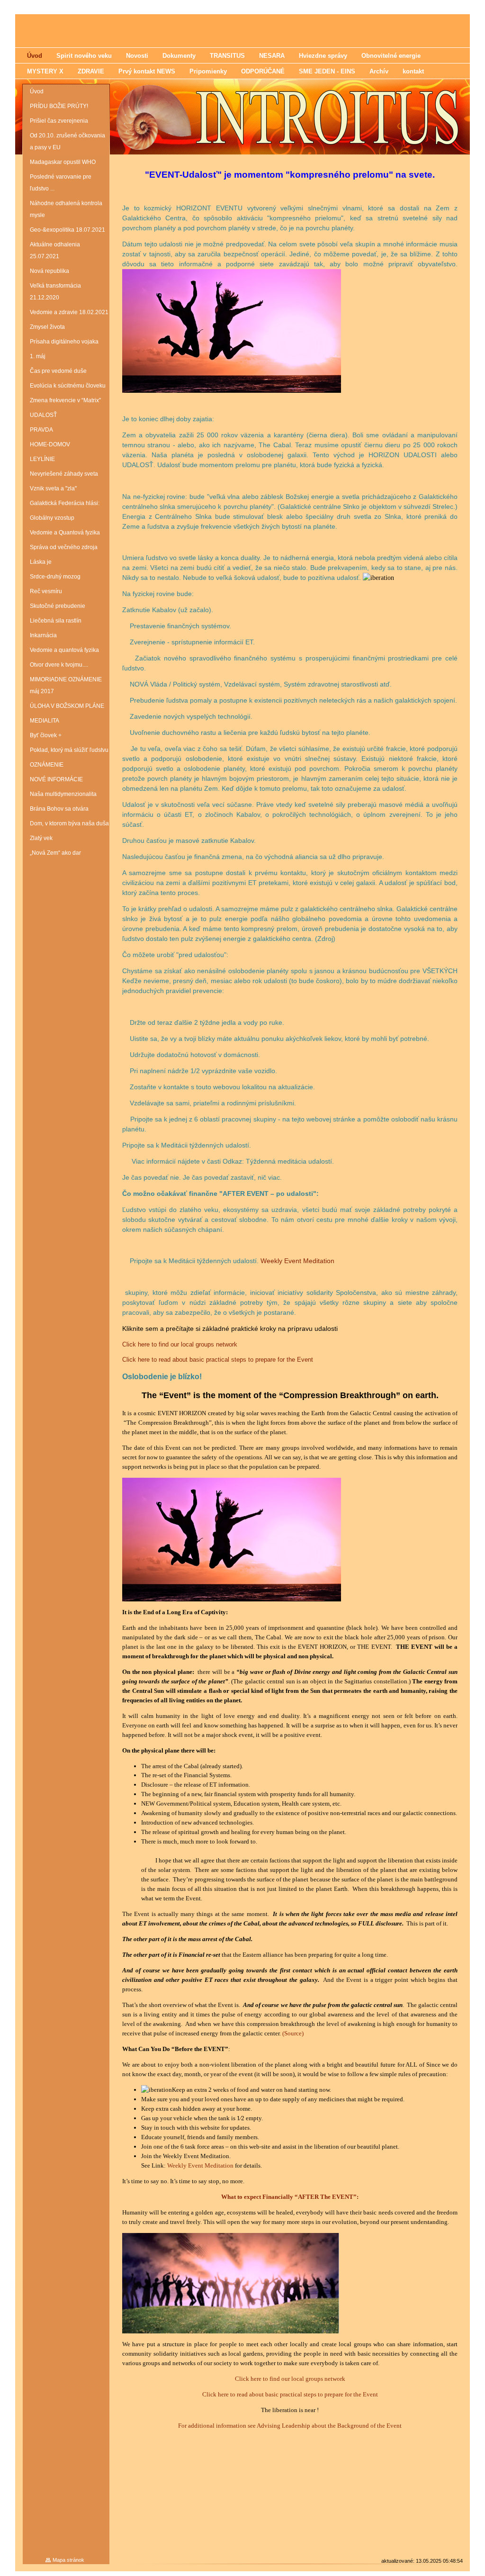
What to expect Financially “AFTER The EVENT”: (290, 2197)
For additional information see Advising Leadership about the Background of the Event (290, 2426)
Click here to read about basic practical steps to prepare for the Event (218, 1360)
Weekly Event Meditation (297, 1261)
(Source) (293, 2033)
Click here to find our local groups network (180, 1344)
